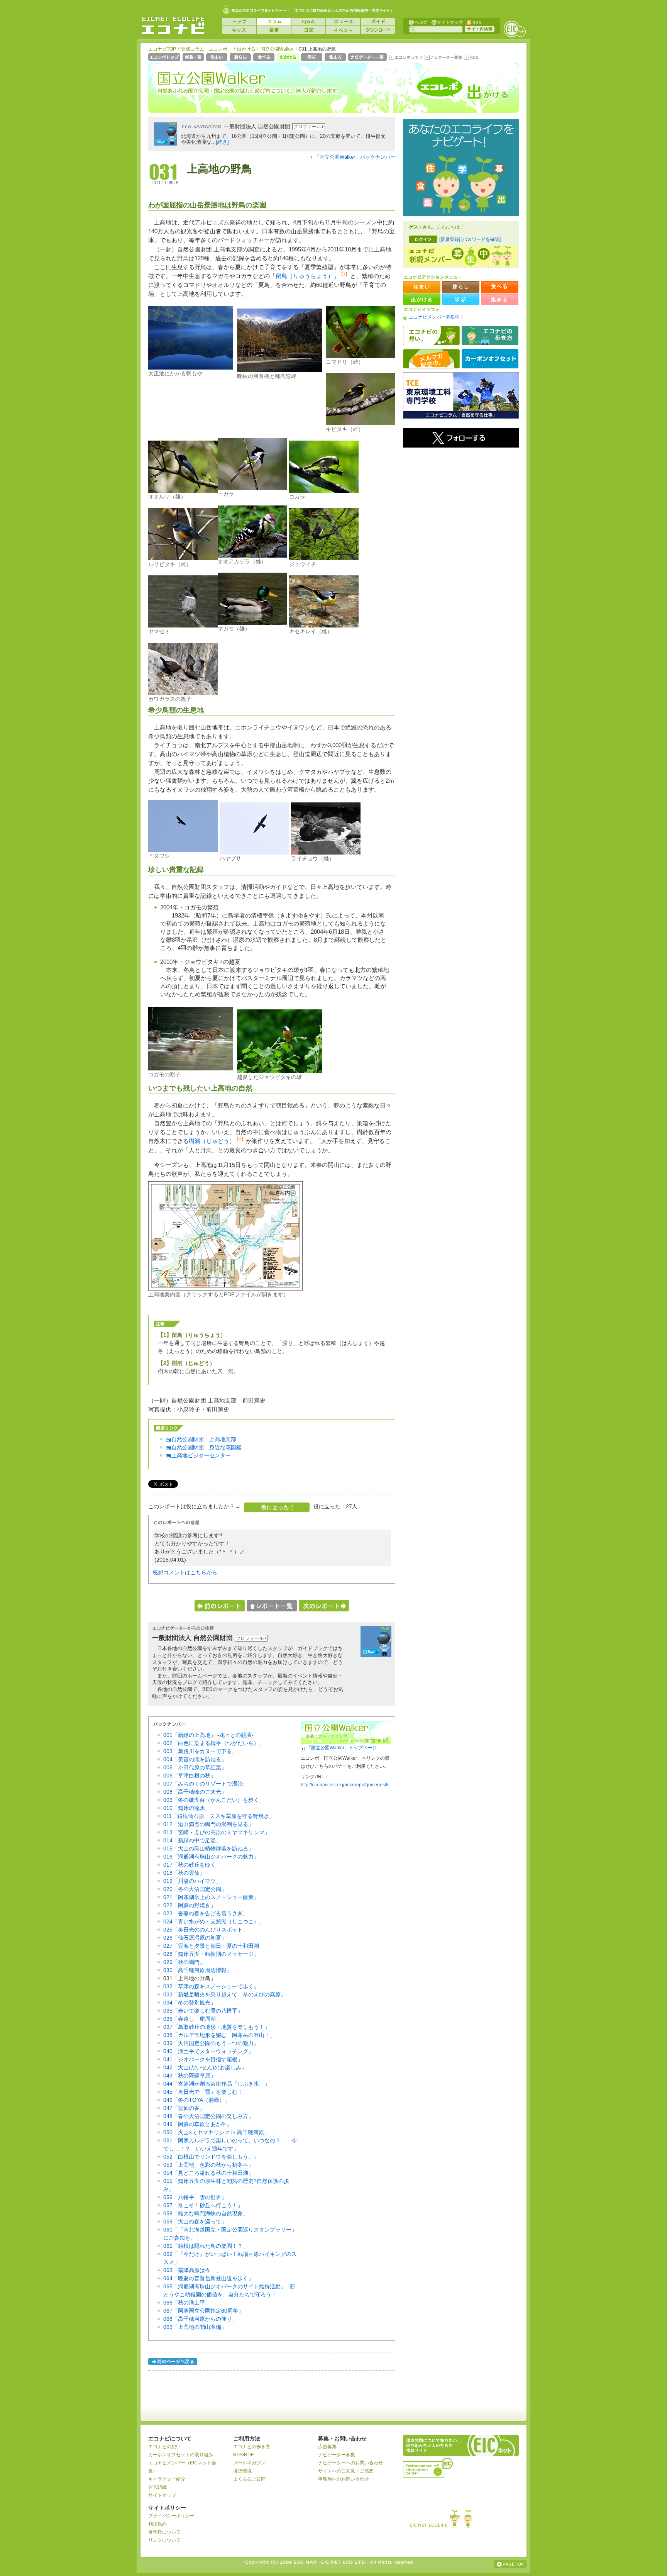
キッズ (239, 30)
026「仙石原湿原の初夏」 (195, 1938)
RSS (474, 22)
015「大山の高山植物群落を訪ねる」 (208, 1848)
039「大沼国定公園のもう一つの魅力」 (211, 2043)
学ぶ (312, 58)
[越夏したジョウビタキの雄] (279, 1071)
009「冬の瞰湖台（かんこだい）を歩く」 (214, 1800)
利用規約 (157, 2524)
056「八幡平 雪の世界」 (195, 2197)
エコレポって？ (405, 58)
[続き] (222, 142)
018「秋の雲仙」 (184, 1873)
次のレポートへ (324, 1606)
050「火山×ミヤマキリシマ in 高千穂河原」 (216, 2132)
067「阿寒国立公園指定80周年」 (203, 2311)
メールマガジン (249, 2463)
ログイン (423, 239)
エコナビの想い (431, 336)
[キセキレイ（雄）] (324, 626)
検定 (274, 30)
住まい (218, 58)
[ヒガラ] (252, 488)
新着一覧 (194, 58)
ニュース (343, 22)
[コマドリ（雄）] (361, 356)
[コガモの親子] (191, 1068)
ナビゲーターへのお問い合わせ (350, 2463)
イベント (343, 30)
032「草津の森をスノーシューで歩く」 (211, 1986)
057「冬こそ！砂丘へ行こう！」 (203, 2205)
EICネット (515, 29)
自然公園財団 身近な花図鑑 (207, 1447)
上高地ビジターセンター (201, 1455)
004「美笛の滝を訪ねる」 (195, 1759)
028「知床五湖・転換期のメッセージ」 (211, 1954)
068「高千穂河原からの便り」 (200, 2319)
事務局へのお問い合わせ (344, 2479)
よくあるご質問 (249, 2479)
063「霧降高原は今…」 (192, 2270)
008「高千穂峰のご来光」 (195, 1792)
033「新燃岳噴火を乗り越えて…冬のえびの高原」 (225, 1994)
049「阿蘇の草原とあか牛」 (198, 2124)
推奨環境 (242, 2471)
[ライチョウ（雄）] (326, 853)
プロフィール (307, 127)
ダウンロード (378, 30)
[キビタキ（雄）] (361, 423)
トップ (239, 22)
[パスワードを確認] (481, 239)
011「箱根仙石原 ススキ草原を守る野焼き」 (219, 1816)
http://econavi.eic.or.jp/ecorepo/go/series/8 (345, 1785)
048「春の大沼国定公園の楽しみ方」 (208, 2116)
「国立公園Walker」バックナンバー (355, 157)
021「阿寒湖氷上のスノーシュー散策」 (211, 1897)
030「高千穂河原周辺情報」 (198, 1970)
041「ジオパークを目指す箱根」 (203, 2059)
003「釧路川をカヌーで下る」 (200, 1751)
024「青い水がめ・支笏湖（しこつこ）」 (214, 1921)
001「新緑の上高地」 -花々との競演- (208, 1735)
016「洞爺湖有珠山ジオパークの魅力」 (211, 1857)
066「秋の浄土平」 (187, 2303)
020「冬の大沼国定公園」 (195, 1889)
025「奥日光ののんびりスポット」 (206, 1930)
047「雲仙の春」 (184, 2108)
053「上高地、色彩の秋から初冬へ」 (208, 2165)
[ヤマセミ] (183, 626)
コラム (274, 22)
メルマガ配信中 (431, 359)
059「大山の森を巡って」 (195, 2222)
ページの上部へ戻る (510, 2564)
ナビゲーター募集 (443, 58)
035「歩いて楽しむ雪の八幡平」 (203, 2011)
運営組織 (157, 2487)
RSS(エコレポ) (472, 58)
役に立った (277, 1507)
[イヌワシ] (183, 850)
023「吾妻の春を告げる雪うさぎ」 (206, 1913)
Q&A (308, 22)
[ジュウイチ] (324, 558)
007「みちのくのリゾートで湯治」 (206, 1784)
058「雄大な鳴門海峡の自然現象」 (206, 2213)
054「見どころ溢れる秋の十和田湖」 (208, 2173)
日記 (308, 30)
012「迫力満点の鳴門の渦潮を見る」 (208, 1824)
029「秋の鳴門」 (184, 1962)
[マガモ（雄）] (252, 623)
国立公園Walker (277, 49)
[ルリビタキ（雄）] (183, 558)
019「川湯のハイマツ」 (192, 1881)
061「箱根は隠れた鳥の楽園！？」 (206, 2246)
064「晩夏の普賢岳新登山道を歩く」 (208, 2278)
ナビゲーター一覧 (368, 58)
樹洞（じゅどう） (212, 1141)
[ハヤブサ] (254, 853)
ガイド (378, 22)
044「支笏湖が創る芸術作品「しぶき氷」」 (217, 2084)
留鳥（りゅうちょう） (305, 276)
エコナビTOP (162, 49)
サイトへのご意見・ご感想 (346, 2471)
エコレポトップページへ (165, 58)
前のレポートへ (220, 1606)
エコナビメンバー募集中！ (437, 317)
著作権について (164, 2532)
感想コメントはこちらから (185, 1572)
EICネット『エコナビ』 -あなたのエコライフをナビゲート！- (173, 25)
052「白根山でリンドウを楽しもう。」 (211, 2157)
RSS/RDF (243, 2455)
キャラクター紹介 (167, 2479)
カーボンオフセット (490, 359)
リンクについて (164, 2540)
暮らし (241, 58)
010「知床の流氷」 (187, 1808)
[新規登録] (450, 239)
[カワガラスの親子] (183, 693)
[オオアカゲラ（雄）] (252, 556)
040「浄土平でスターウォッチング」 (208, 2051)
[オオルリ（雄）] (183, 491)
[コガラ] (324, 491)
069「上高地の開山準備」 (195, 2327)
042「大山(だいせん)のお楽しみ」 (205, 2067)
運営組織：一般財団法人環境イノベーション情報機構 (428, 2467)
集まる (336, 58)
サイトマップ (446, 22)
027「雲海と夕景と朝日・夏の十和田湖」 (214, 1946)
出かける (246, 49)
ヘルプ (418, 22)
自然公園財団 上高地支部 (204, 1439)
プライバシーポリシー (171, 2516)
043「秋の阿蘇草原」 (190, 2076)
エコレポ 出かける (457, 92)
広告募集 (327, 2447)
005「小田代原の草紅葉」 (195, 1767)
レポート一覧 (272, 1606)
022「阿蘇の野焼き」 (190, 1905)
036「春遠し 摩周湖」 (192, 2019)
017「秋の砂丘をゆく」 (192, 1865)
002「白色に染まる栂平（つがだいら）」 (214, 1743)
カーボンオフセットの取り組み (181, 2455)
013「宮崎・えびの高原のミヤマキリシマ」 (217, 1832)
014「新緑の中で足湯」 (192, 1840)
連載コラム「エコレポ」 (207, 49)
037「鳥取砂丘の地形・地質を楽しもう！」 (217, 2027)
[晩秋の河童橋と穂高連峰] (279, 370)
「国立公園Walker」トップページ (342, 1748)
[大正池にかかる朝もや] (191, 368)
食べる (265, 58)
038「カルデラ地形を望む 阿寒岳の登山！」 (219, 2035)
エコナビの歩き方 (490, 336)
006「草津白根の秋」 (190, 1776)
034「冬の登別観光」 (190, 2003)
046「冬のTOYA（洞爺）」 (197, 2100)
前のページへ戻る (173, 2363)
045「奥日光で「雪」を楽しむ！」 (206, 2092)
